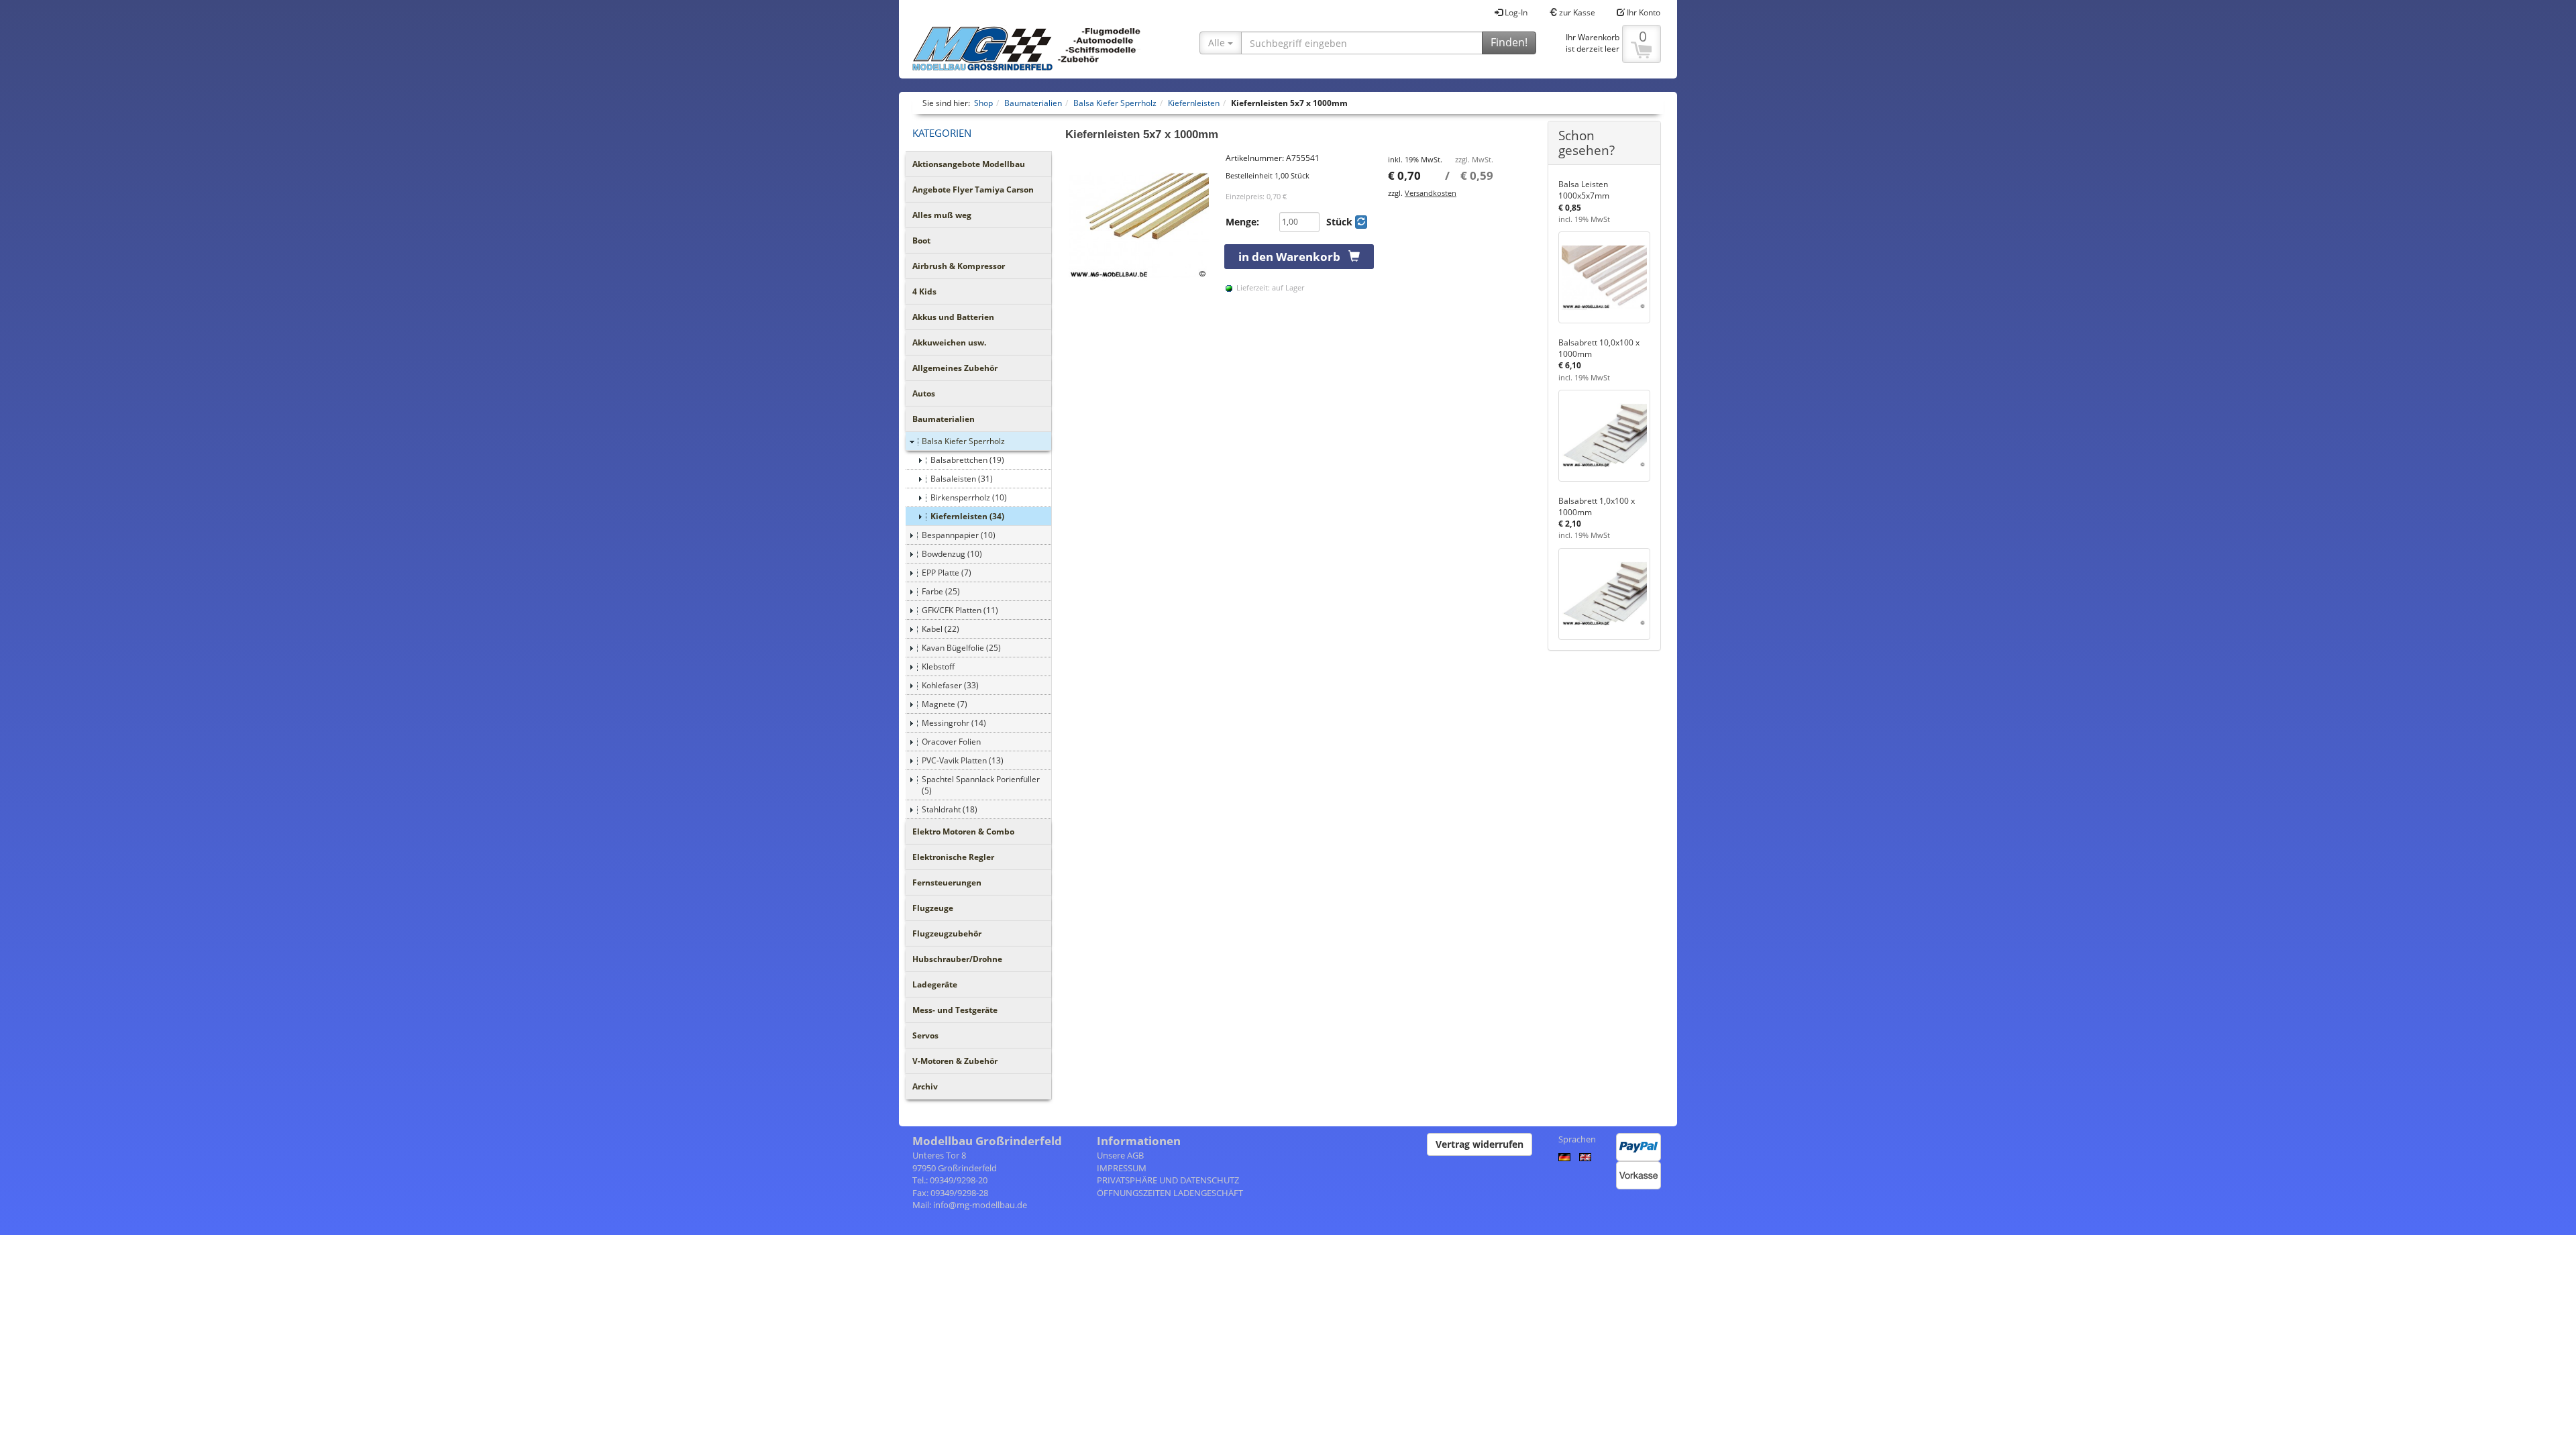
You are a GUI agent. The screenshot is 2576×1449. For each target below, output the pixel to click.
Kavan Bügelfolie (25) (961, 648)
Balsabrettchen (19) (967, 460)
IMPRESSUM (1122, 1168)
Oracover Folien (951, 742)
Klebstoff (938, 666)
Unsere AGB (1120, 1155)
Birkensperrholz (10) (969, 497)
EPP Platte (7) (947, 573)
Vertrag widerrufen (1480, 1144)
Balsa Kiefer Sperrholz (963, 441)
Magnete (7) (945, 704)
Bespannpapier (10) (959, 535)
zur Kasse (1576, 12)
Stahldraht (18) (950, 809)
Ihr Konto (1643, 12)
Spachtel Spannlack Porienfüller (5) (981, 785)
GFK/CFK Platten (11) (960, 610)
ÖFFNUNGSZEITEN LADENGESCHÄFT (1170, 1193)
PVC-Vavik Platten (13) (963, 760)
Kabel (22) (941, 629)
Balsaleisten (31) (962, 479)
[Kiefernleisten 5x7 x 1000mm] (1139, 226)
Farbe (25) (941, 591)
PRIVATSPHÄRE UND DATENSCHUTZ (1168, 1180)
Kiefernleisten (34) (967, 516)
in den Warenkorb (1293, 257)
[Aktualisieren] (1361, 222)
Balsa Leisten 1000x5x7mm (1584, 190)
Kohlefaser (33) (950, 685)
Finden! (1509, 42)
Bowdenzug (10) (952, 554)
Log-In (1515, 12)
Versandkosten (1431, 193)
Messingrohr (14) (954, 723)
